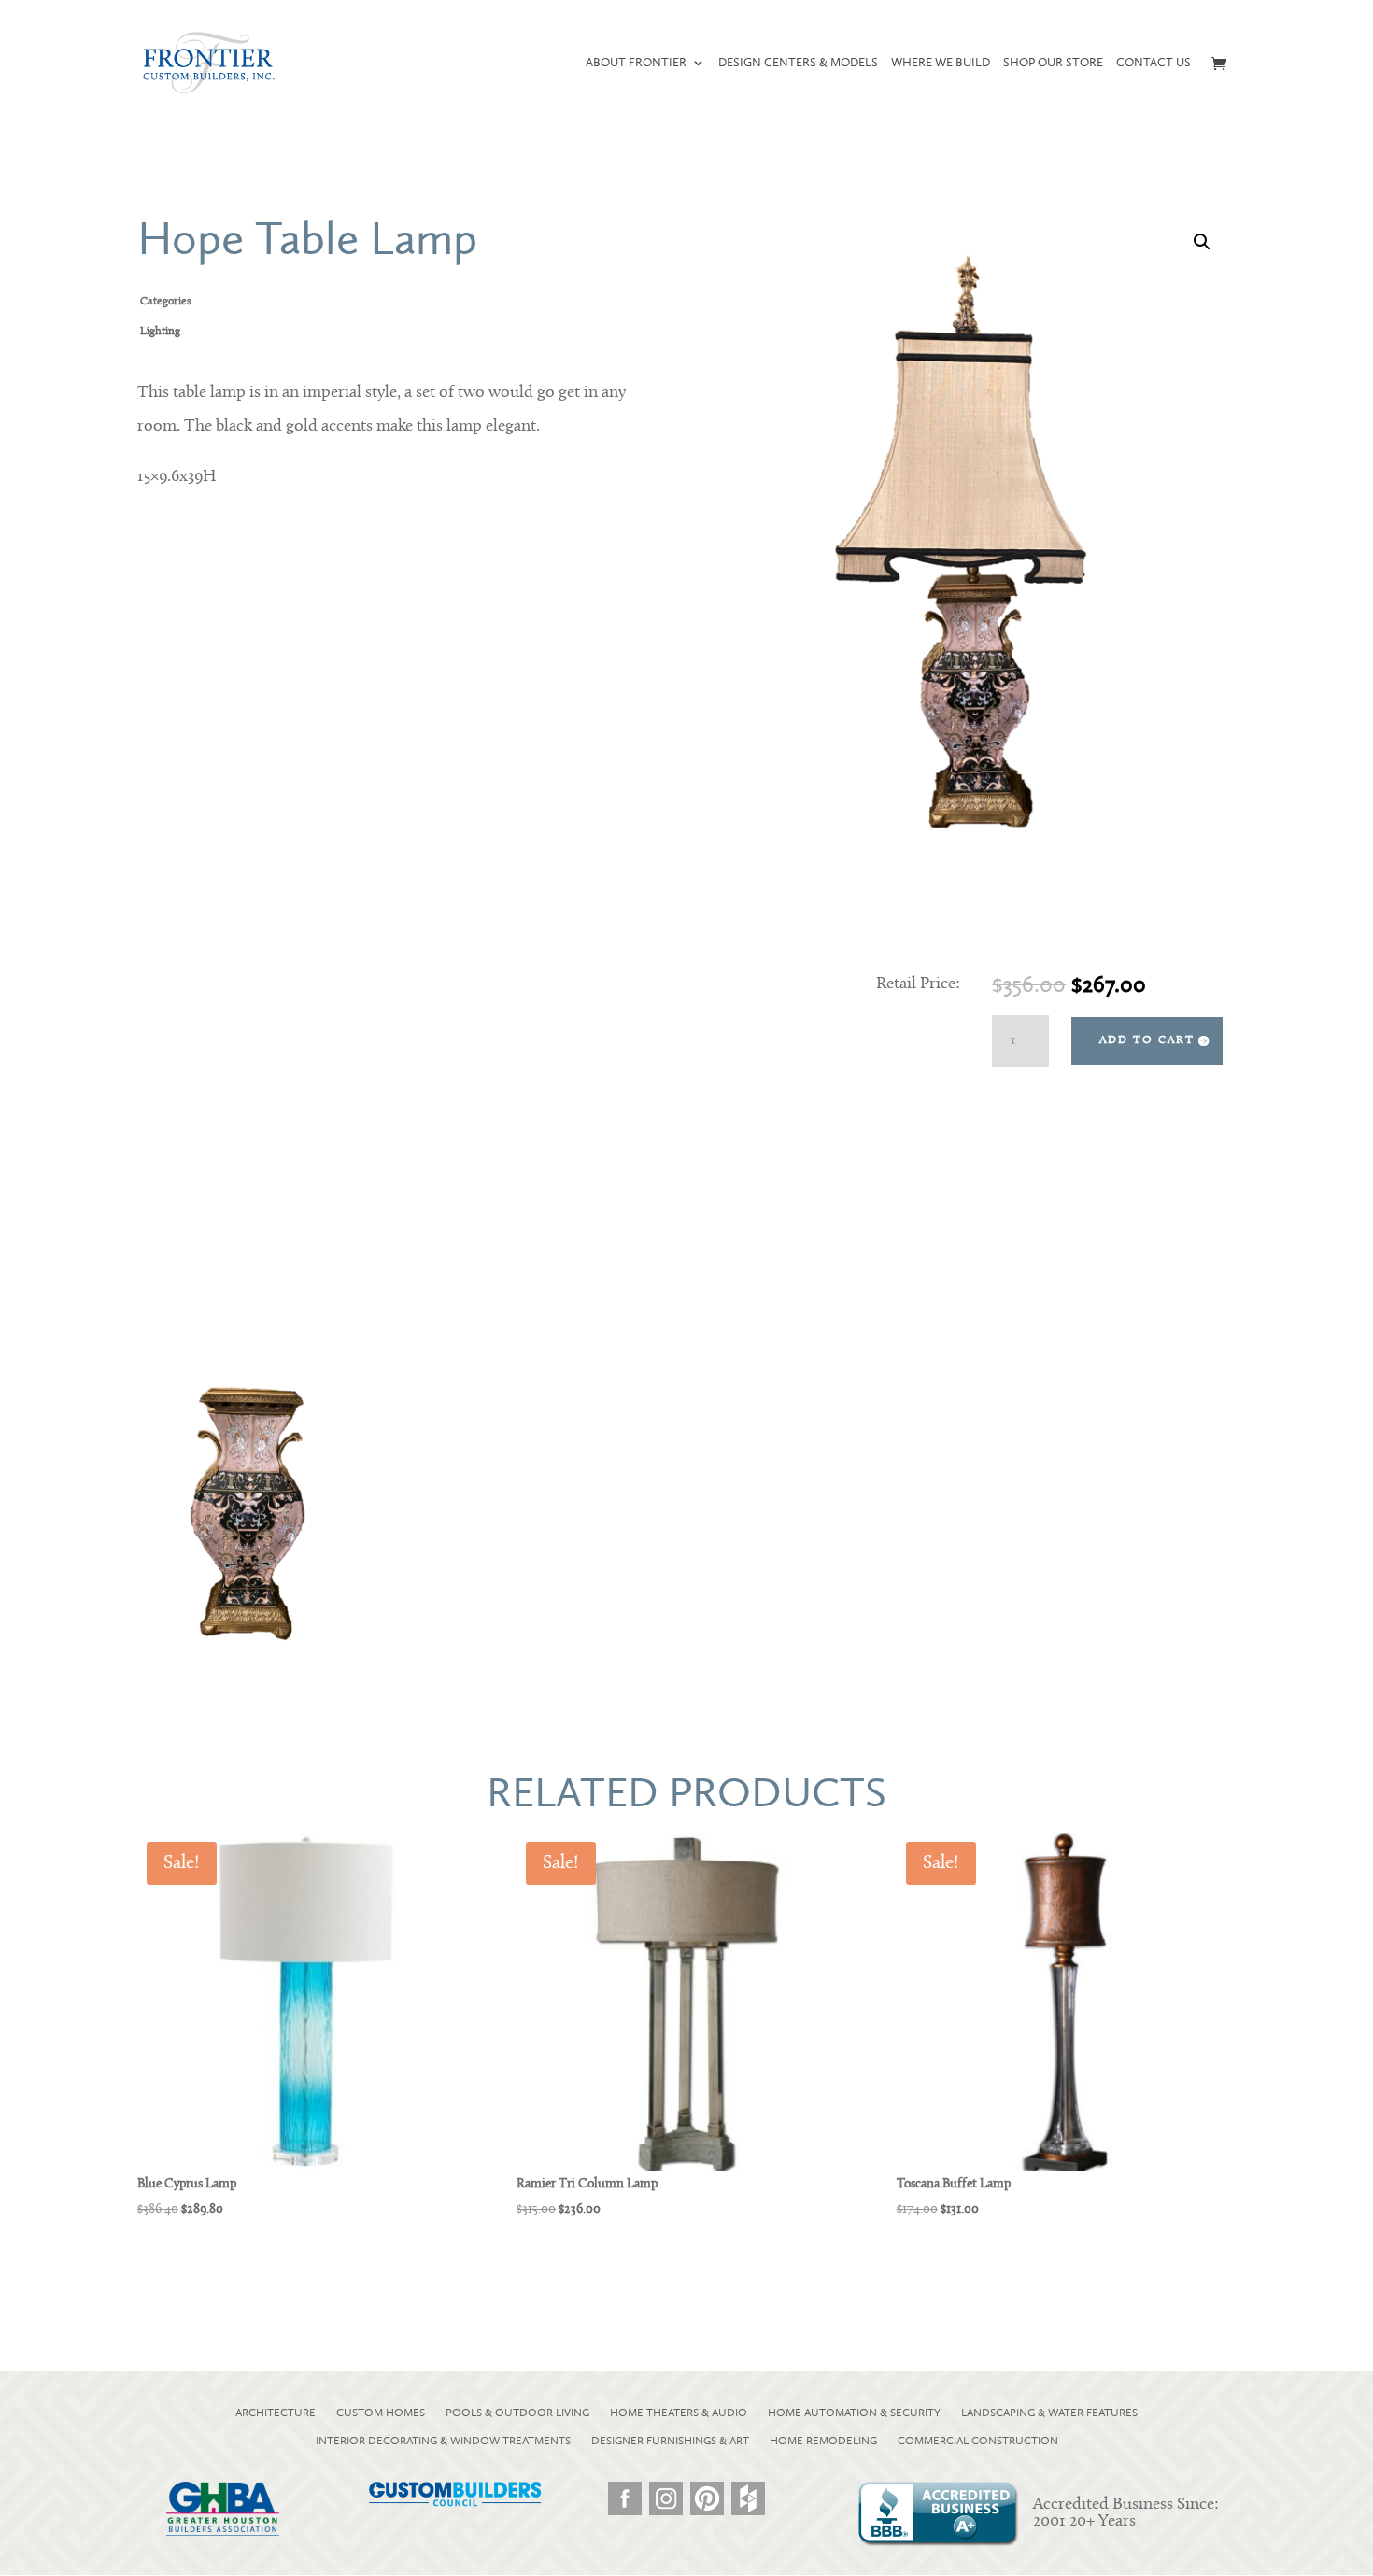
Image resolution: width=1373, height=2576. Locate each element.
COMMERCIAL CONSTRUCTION (978, 2441)
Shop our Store (1053, 63)
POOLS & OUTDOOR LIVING (517, 2413)
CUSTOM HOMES (381, 2413)
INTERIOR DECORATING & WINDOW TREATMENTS (443, 2441)
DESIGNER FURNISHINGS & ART (670, 2441)
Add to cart (1147, 1040)
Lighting (160, 332)
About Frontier (636, 63)
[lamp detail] (252, 1653)
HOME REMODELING (823, 2441)
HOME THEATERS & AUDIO (679, 2413)
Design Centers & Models (798, 63)
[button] (1202, 242)
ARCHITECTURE (276, 2413)
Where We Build (941, 63)
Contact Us (1154, 63)
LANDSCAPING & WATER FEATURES (1049, 2413)
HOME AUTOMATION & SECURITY (854, 2413)
